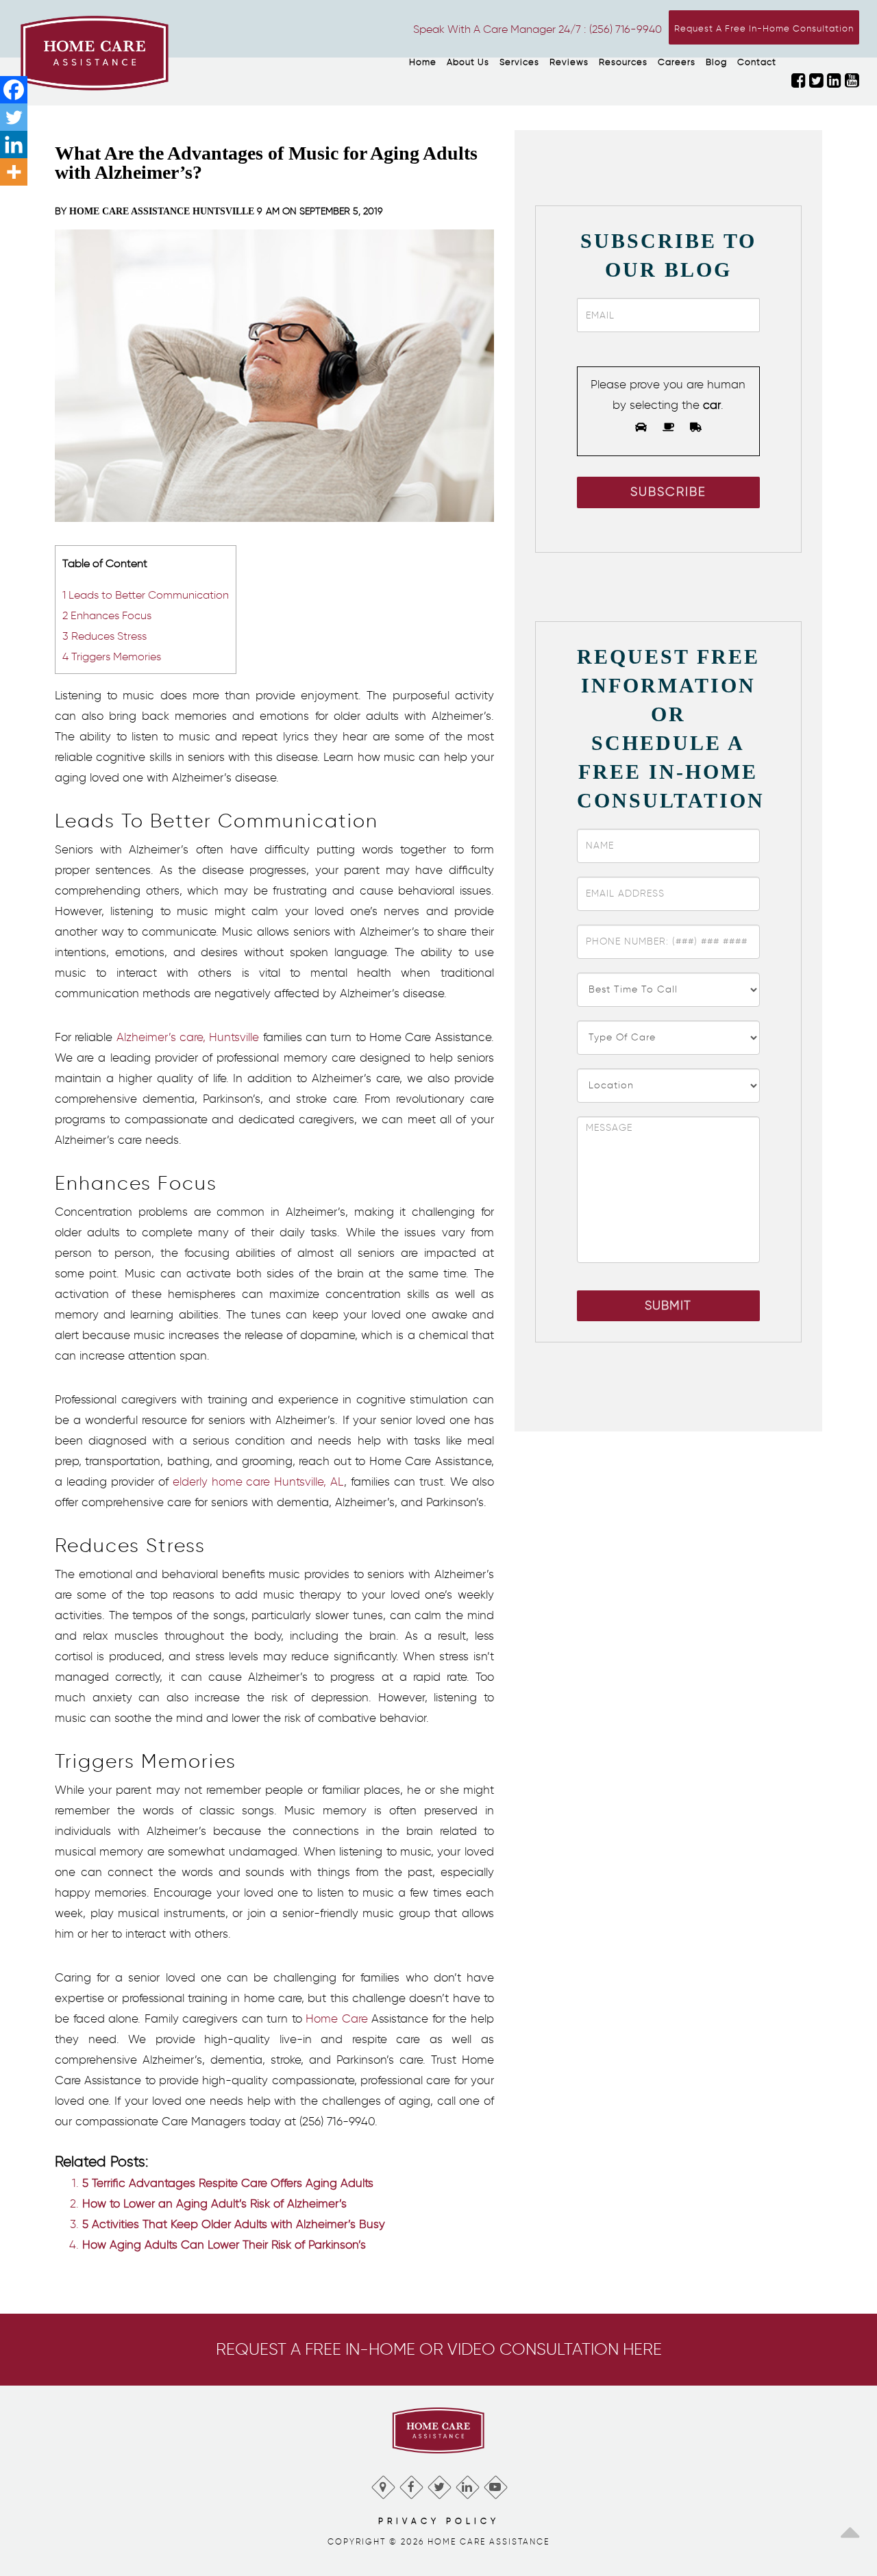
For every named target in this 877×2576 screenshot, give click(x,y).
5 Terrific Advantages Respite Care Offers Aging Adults (228, 2183)
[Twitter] (14, 117)
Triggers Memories (112, 656)
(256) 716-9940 (626, 29)
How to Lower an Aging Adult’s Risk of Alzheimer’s (214, 2203)
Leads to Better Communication (146, 595)
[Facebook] (14, 90)
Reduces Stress (104, 636)
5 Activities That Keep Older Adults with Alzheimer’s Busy (234, 2224)
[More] (14, 172)
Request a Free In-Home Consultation (764, 28)
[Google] (383, 2484)
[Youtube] (495, 2484)
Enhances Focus (107, 615)
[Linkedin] (14, 145)
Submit (668, 1305)
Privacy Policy (439, 2521)
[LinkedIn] (467, 2484)
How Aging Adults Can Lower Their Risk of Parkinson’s (224, 2244)
